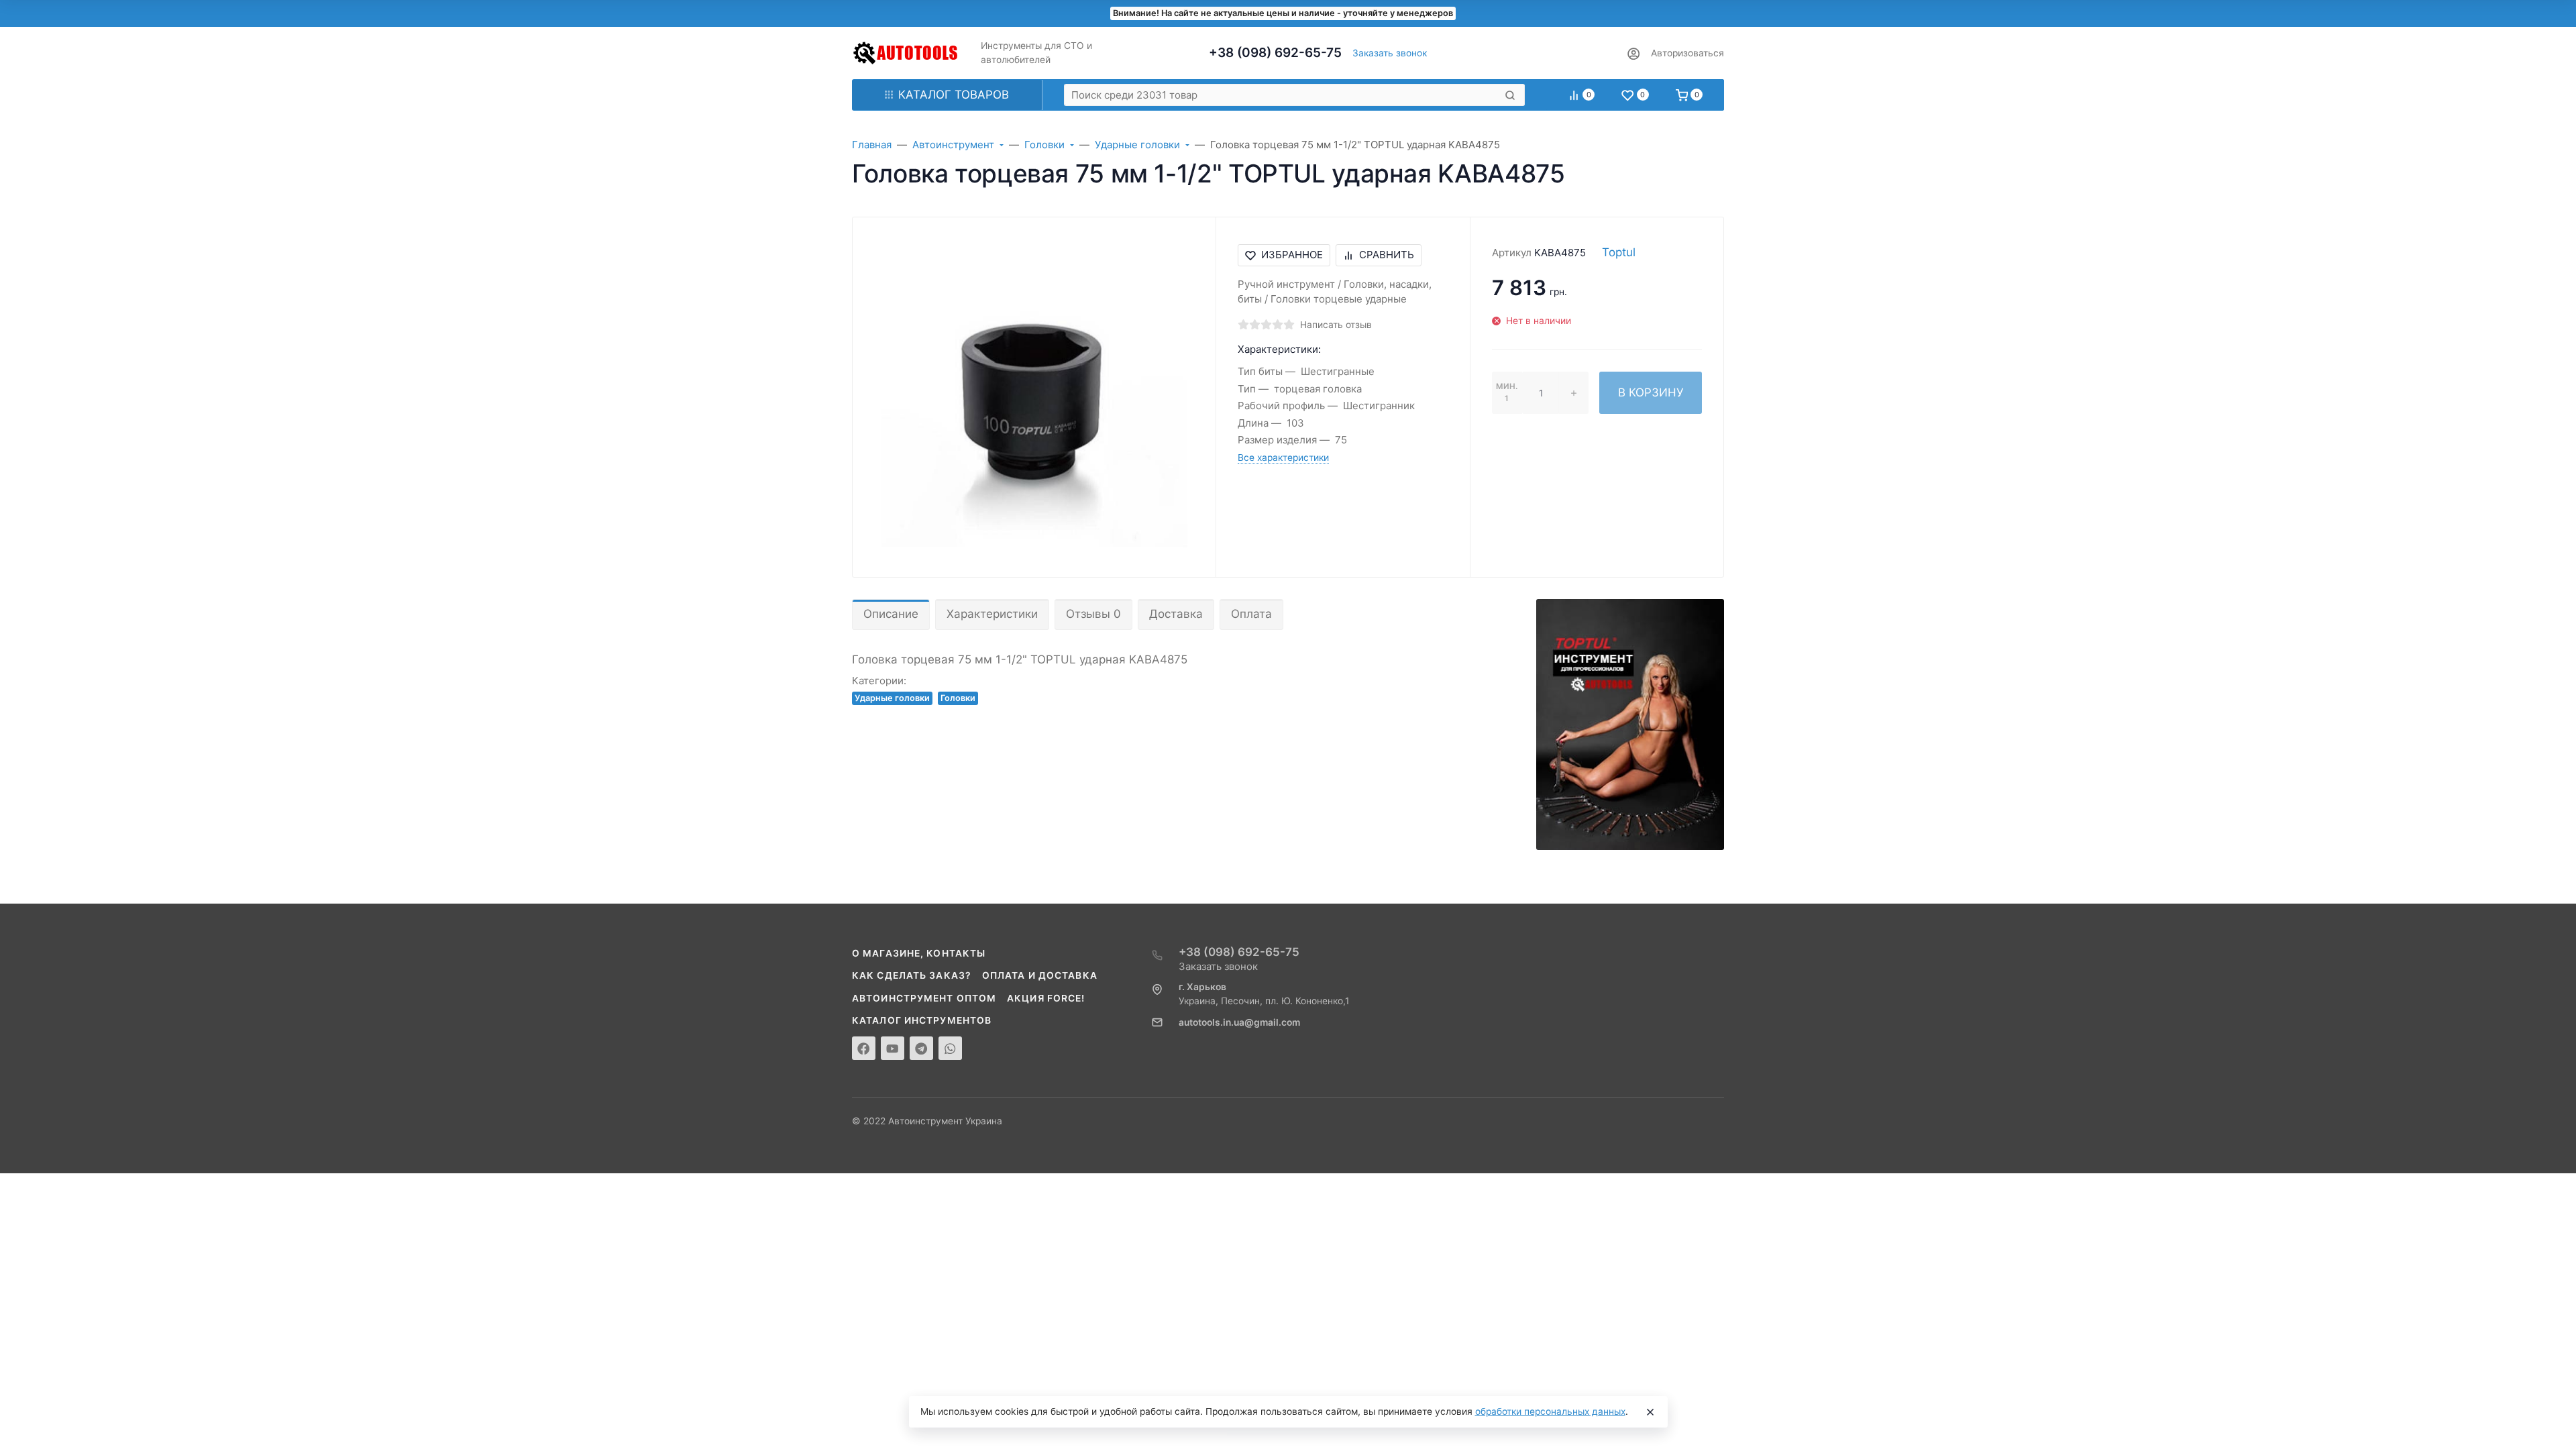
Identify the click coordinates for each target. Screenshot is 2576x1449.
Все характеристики (1283, 458)
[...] (1630, 724)
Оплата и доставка (1040, 975)
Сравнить (1387, 255)
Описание (891, 614)
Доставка (1176, 614)
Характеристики (992, 614)
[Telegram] (921, 1048)
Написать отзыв (1336, 325)
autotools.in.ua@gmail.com (1239, 1022)
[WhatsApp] (950, 1048)
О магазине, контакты (919, 953)
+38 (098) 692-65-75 (1275, 53)
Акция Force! (1046, 998)
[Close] (1650, 1412)
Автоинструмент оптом (924, 998)
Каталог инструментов (922, 1020)
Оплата (1251, 614)
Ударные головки (892, 698)
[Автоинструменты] (906, 53)
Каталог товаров (954, 95)
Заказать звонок (1390, 53)
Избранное (1292, 255)
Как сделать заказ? (912, 975)
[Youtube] (893, 1048)
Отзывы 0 (1093, 614)
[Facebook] (864, 1048)
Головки (958, 698)
